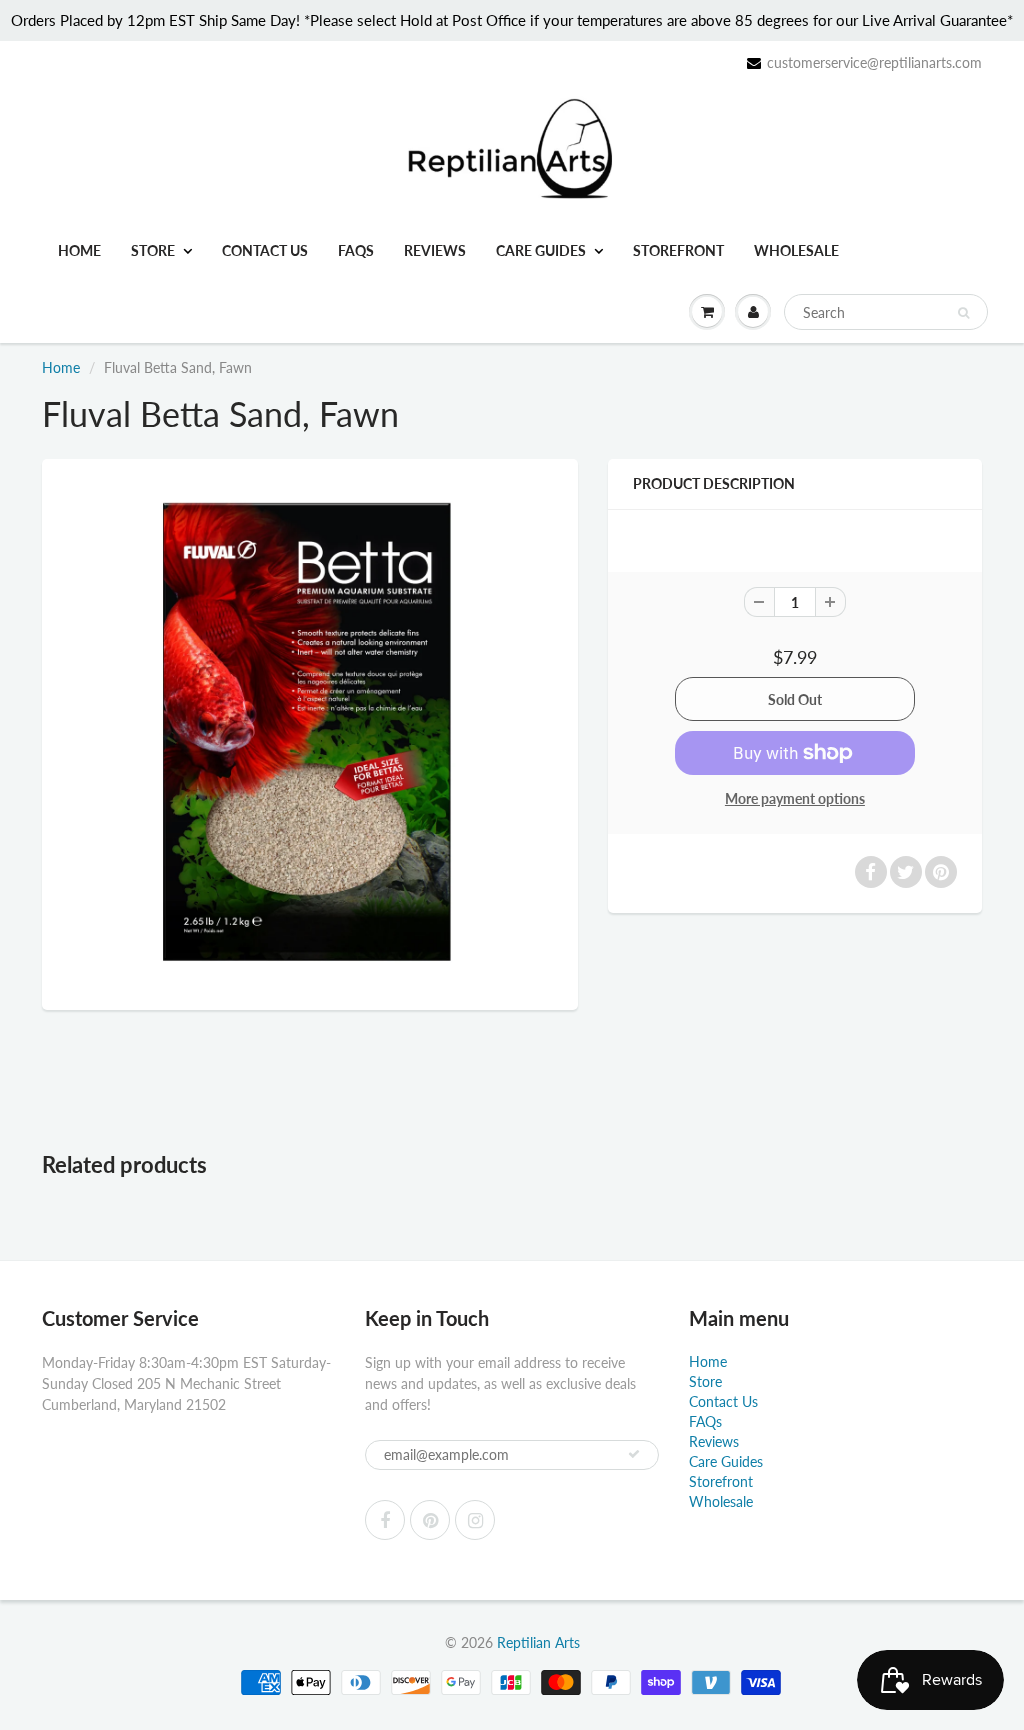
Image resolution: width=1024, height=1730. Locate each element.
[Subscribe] (634, 1454)
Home (79, 250)
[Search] (963, 313)
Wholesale (796, 250)
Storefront (678, 250)
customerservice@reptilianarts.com (874, 62)
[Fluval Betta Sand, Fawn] (310, 732)
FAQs (356, 250)
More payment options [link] (795, 798)
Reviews (435, 250)
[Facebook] (385, 1520)
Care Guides (541, 250)
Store (153, 250)
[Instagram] (475, 1520)
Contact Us (265, 250)
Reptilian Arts (538, 1642)
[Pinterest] (430, 1520)
